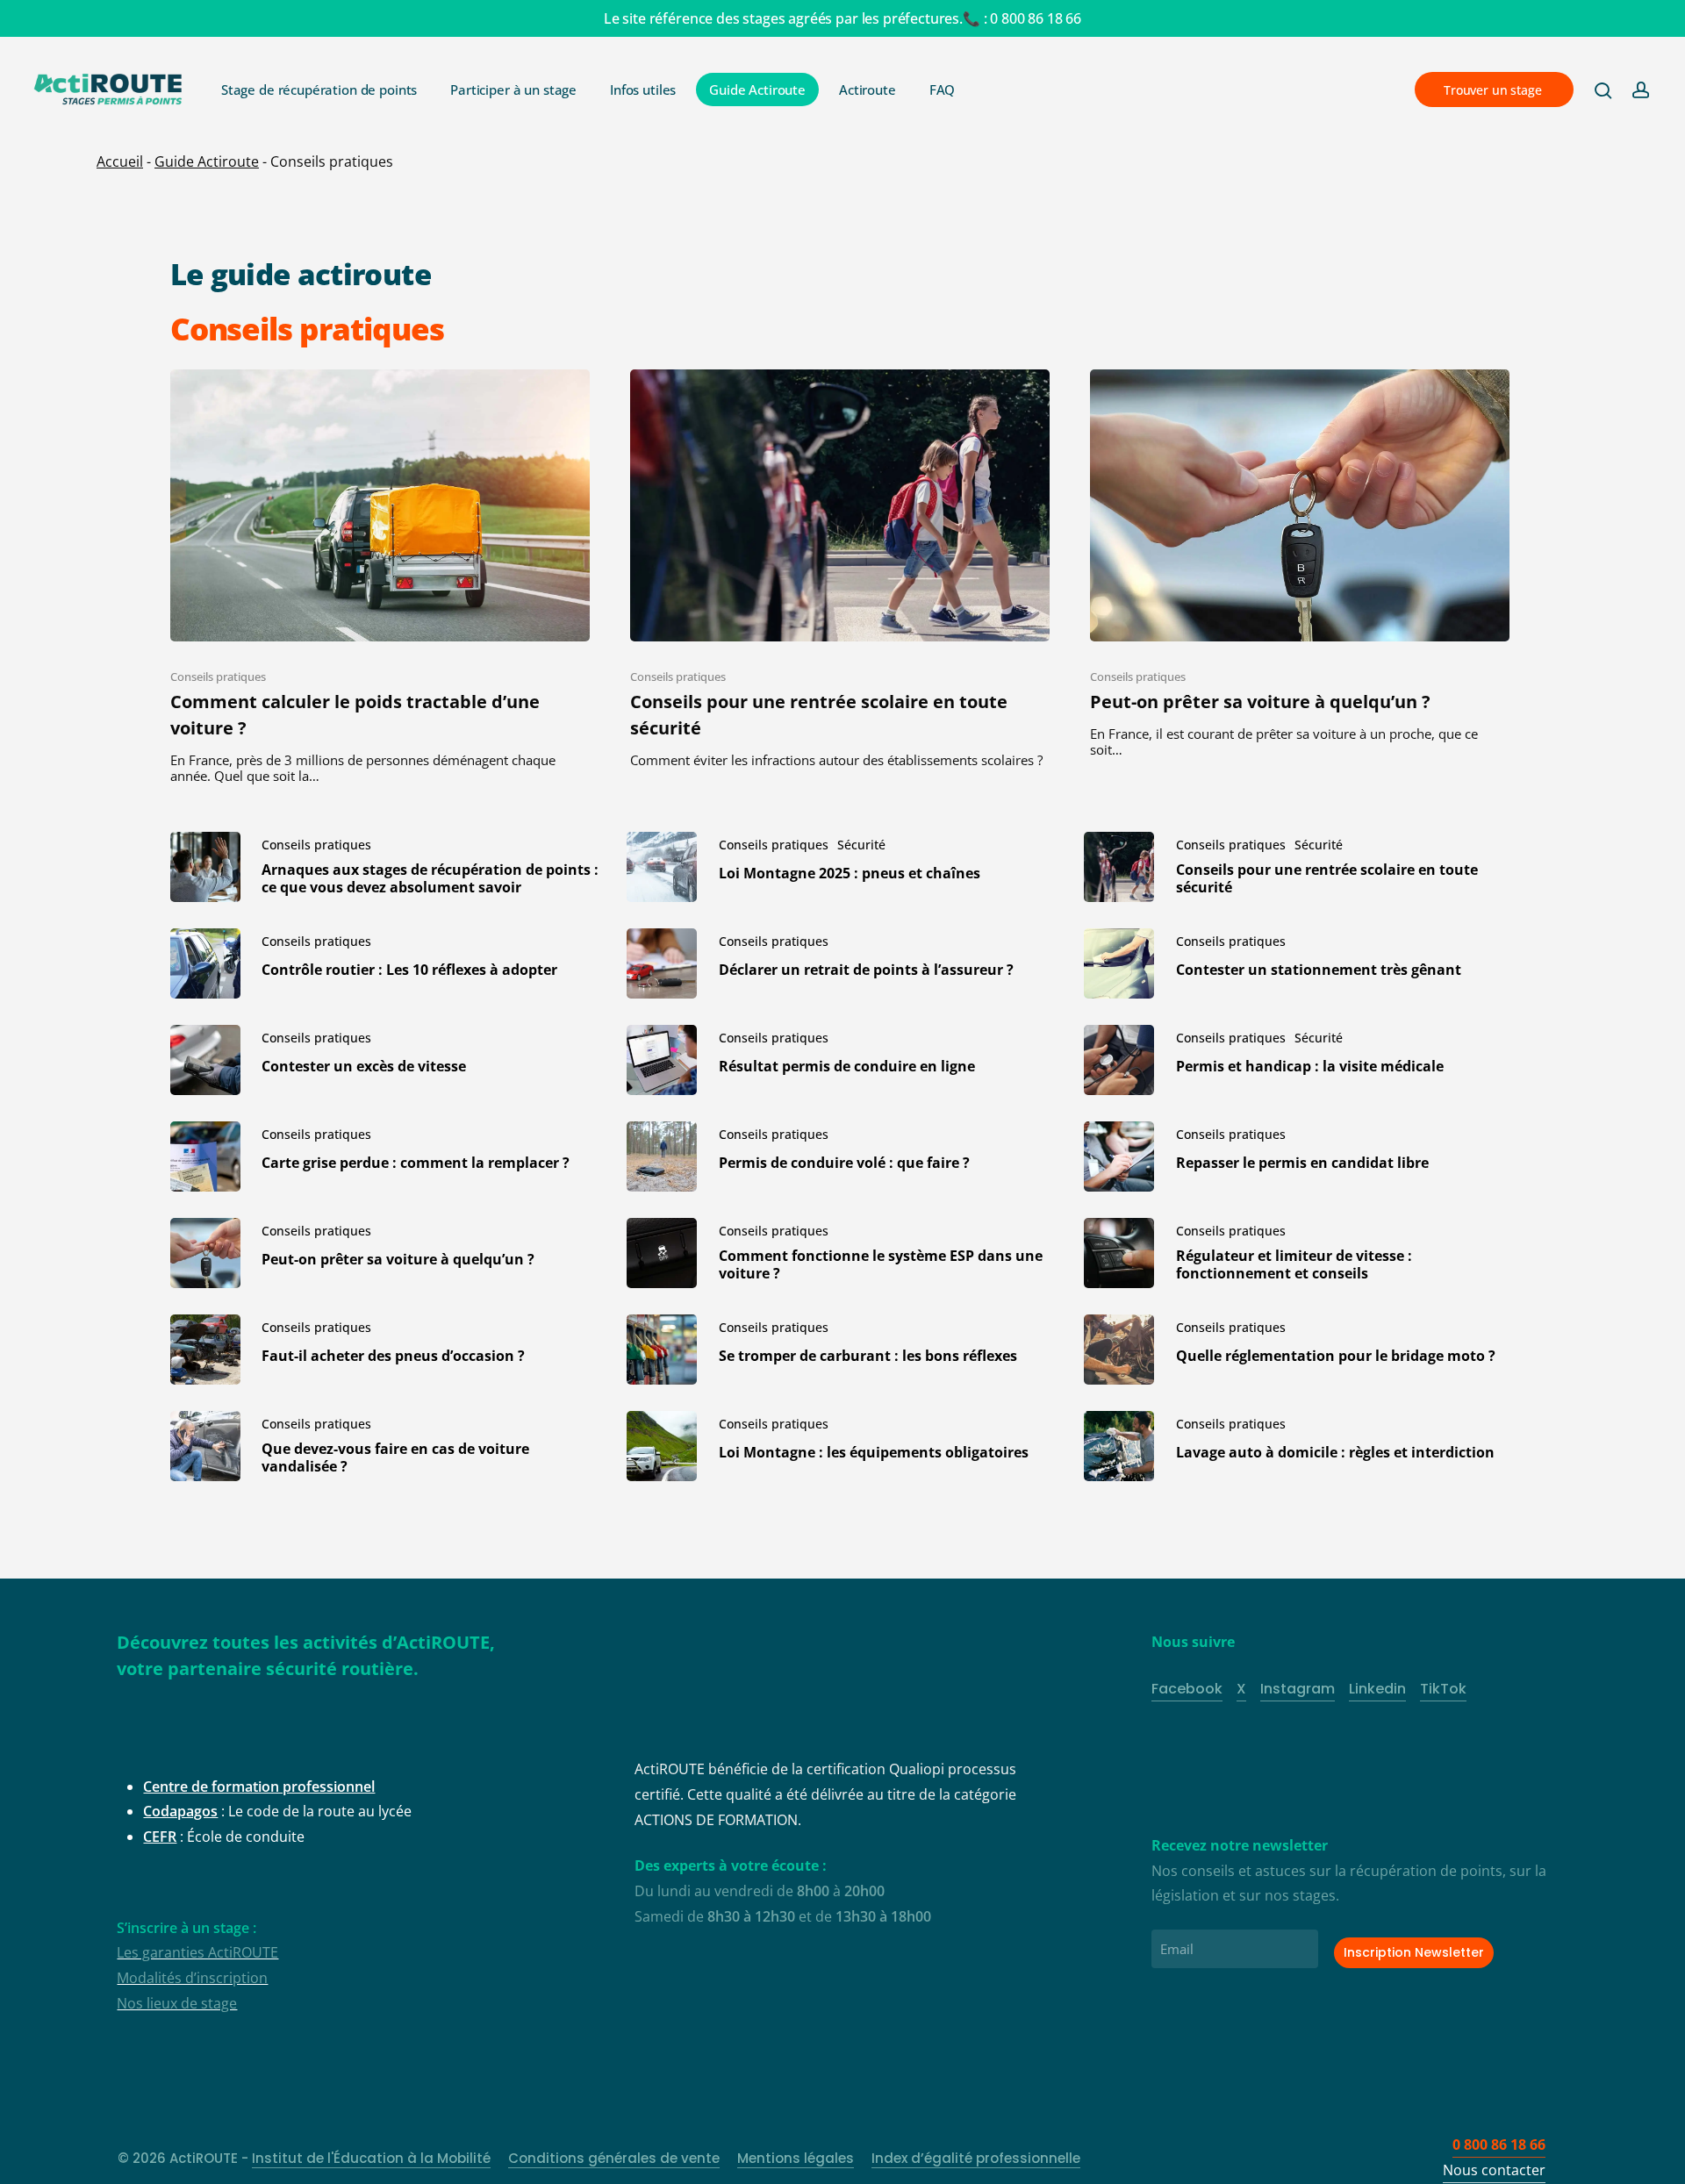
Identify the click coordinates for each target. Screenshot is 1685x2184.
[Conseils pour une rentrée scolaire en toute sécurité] (840, 569)
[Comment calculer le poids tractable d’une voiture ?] (380, 577)
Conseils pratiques (218, 677)
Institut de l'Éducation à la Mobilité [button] (371, 2158)
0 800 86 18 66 (1036, 18)
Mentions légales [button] (796, 2158)
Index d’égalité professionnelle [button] (976, 2158)
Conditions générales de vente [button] (614, 2158)
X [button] (1241, 1689)
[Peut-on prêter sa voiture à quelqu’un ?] (1300, 564)
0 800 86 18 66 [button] (1499, 2145)
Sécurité (861, 845)
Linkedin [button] (1377, 1689)
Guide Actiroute (207, 161)
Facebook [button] (1187, 1689)
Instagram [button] (1298, 1689)
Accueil (120, 161)
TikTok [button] (1443, 1689)
